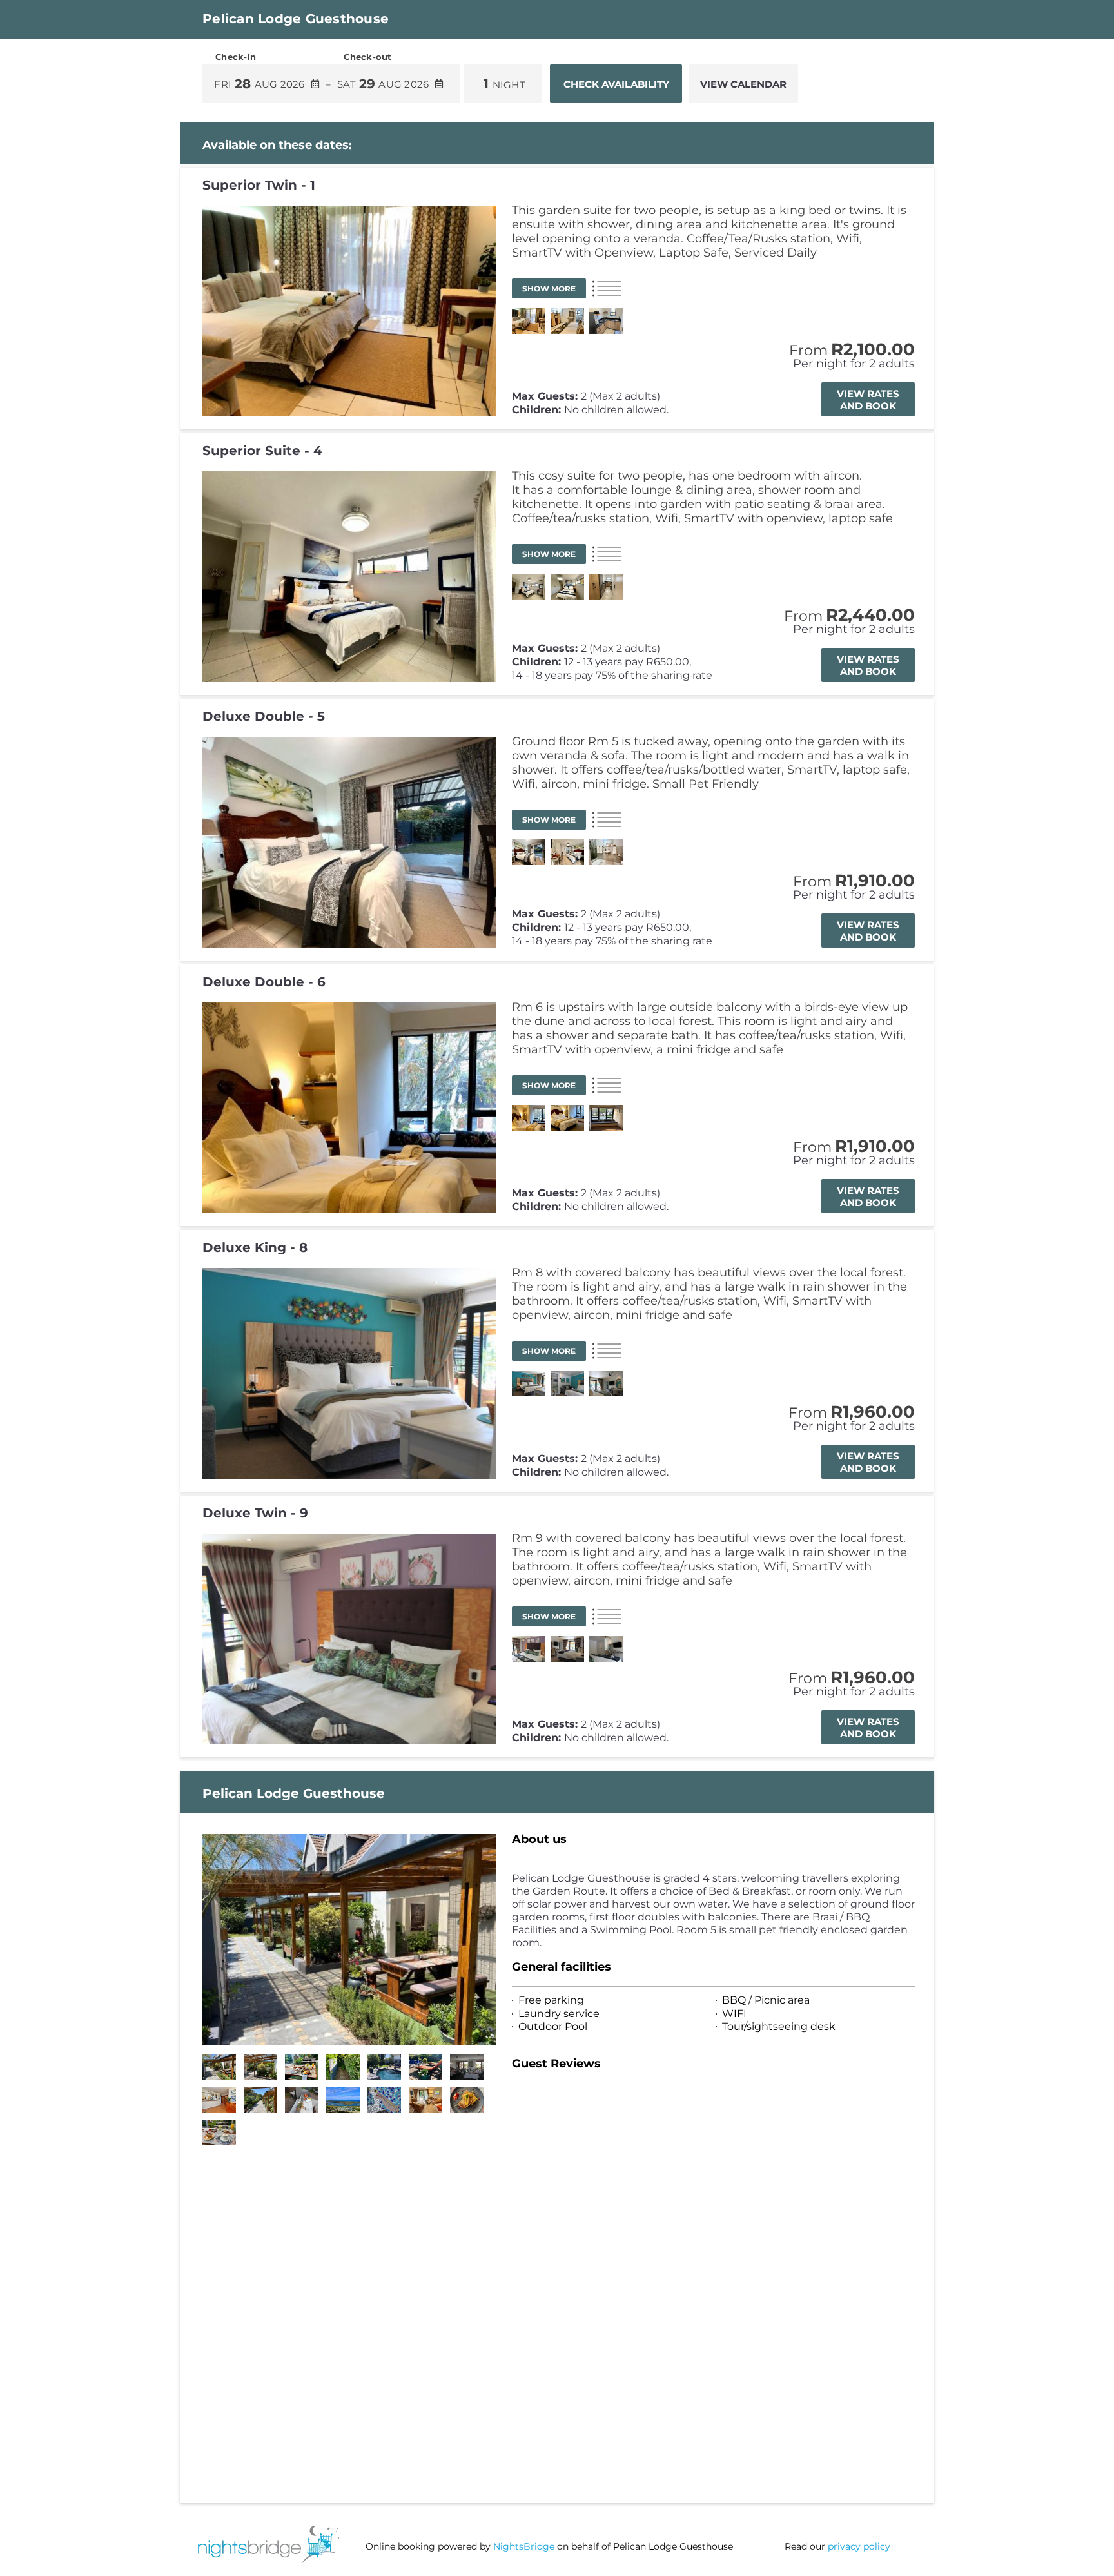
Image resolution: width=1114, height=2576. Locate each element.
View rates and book (868, 400)
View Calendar (743, 84)
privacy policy (859, 2546)
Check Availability (616, 84)
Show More (549, 288)
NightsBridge (524, 2546)
